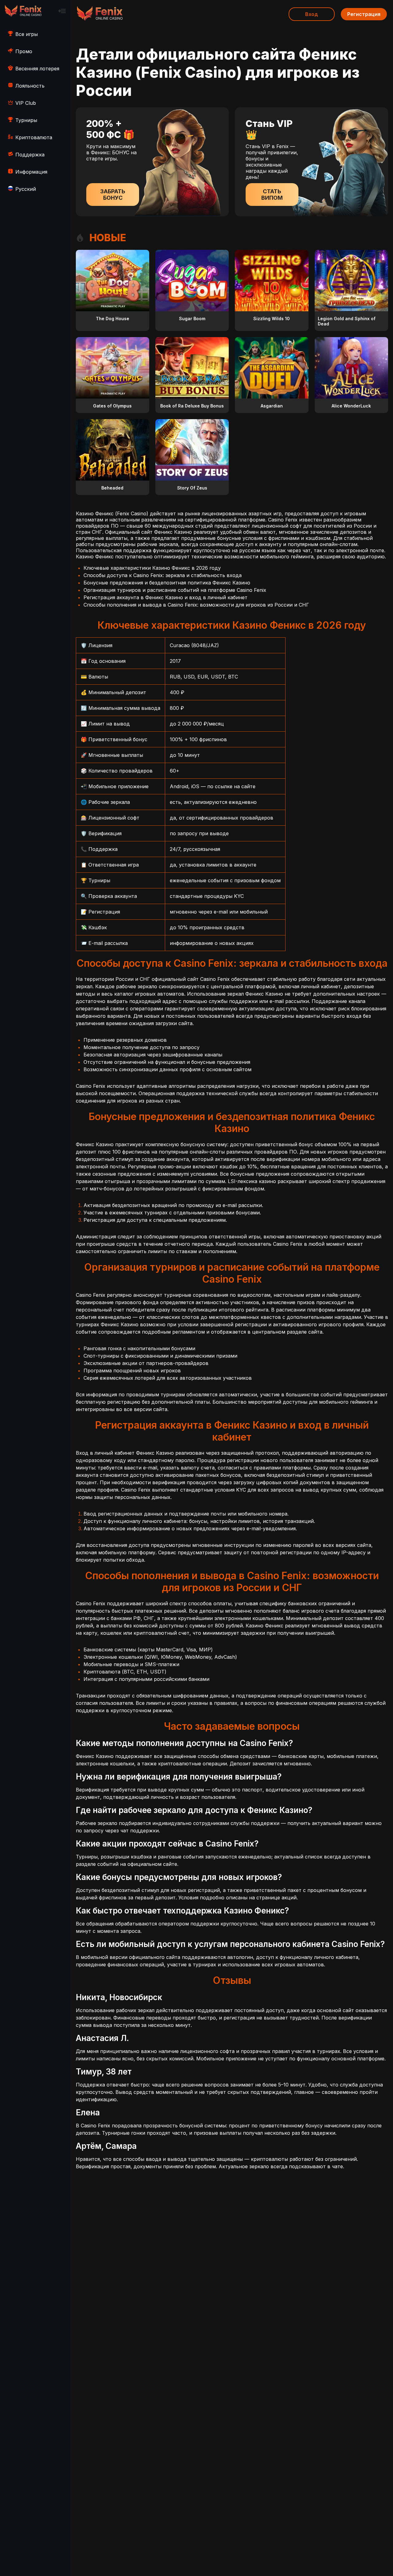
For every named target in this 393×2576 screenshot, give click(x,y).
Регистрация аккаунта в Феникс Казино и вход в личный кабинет (165, 597)
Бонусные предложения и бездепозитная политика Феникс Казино (167, 583)
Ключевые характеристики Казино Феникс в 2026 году (152, 568)
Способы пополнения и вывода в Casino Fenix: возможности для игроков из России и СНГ (196, 605)
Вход (312, 14)
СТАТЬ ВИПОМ (272, 195)
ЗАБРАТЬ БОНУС (113, 195)
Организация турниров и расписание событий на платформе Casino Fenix (175, 590)
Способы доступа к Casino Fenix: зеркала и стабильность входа (163, 575)
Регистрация (364, 14)
